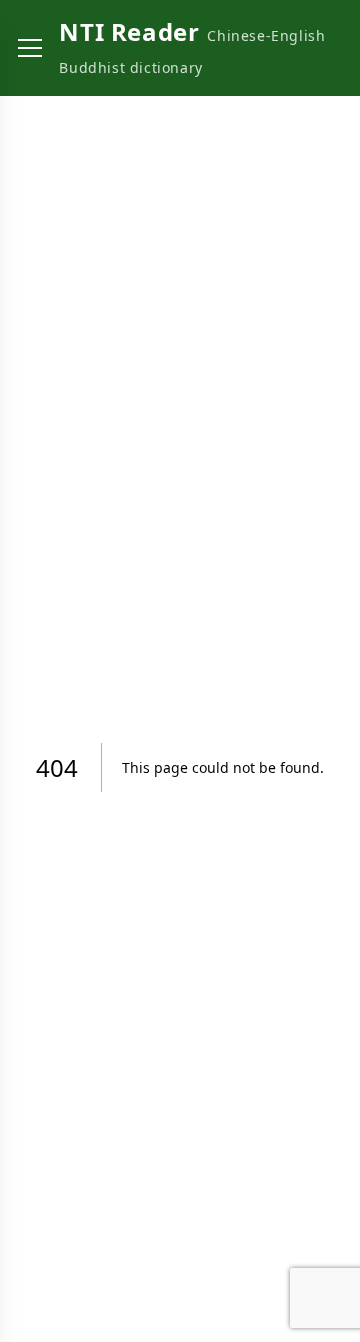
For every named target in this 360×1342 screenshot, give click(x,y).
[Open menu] (29, 48)
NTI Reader (129, 31)
